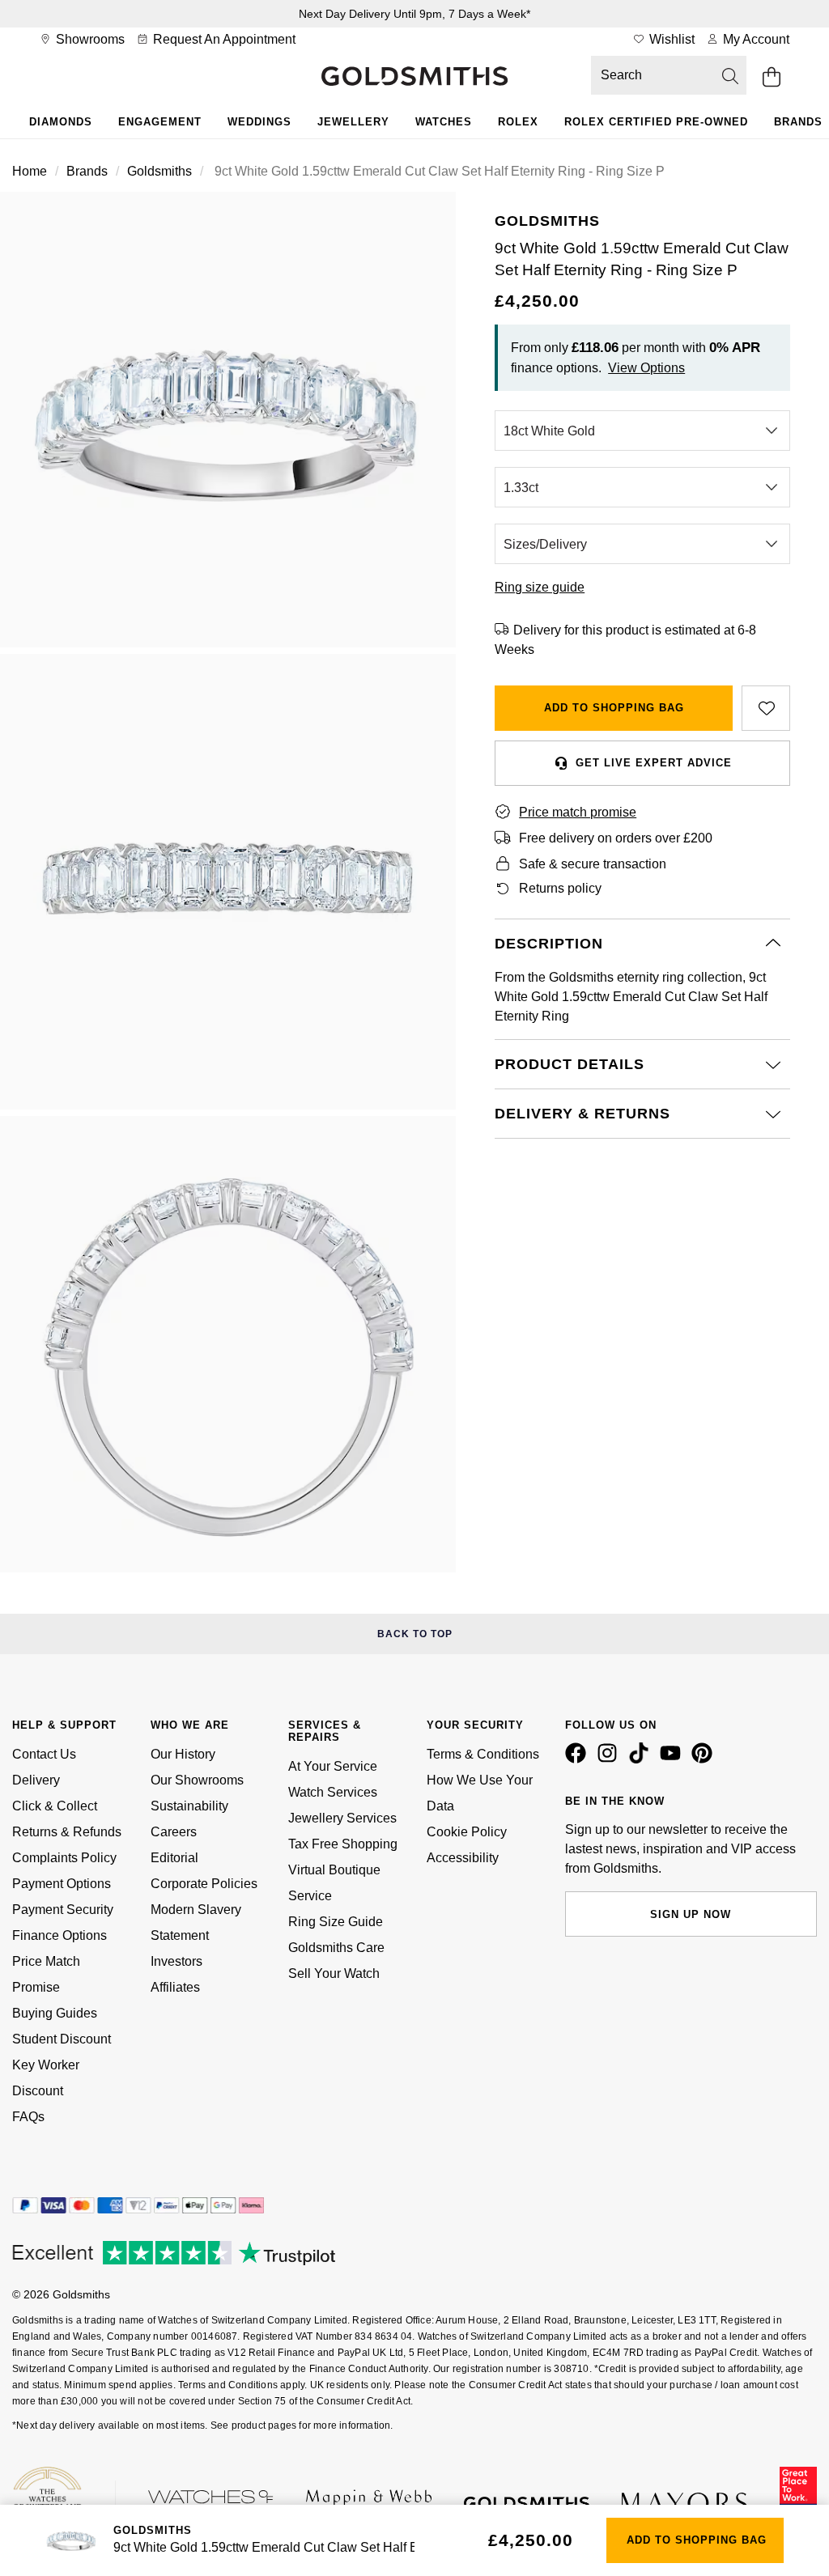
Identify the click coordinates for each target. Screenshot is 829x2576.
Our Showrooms (197, 1780)
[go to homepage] (414, 78)
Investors (176, 1961)
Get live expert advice (654, 763)
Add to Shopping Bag (614, 708)
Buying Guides (55, 2013)
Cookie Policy (467, 1832)
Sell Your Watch (334, 1973)
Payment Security (63, 1910)
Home (30, 171)
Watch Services (333, 1792)
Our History (183, 1754)
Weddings (259, 122)
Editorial (174, 1858)
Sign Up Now (691, 1914)
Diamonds (61, 122)
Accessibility (463, 1858)
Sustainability (189, 1806)
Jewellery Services (342, 1818)
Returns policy (560, 888)
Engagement (160, 122)
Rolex (518, 122)
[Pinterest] (705, 1759)
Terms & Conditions (483, 1754)
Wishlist (670, 39)
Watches (444, 122)
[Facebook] (579, 1759)
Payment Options (62, 1884)
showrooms (89, 39)
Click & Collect (55, 1806)
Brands (87, 171)
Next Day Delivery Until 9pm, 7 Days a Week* (414, 14)
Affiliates (175, 1987)
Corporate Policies (204, 1884)
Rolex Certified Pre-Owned (656, 122)
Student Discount (62, 2039)
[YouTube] (674, 1759)
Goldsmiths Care (336, 1948)
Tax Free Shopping (343, 1844)
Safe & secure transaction (593, 864)
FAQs (28, 2117)
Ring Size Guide (336, 1922)
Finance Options (60, 1935)
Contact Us (44, 1754)
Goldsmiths (159, 171)
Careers (174, 1832)
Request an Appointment (223, 39)
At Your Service (333, 1766)
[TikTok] (642, 1759)
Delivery (36, 1780)
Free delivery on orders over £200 (616, 838)
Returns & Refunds (67, 1832)
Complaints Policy (64, 1858)
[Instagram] (610, 1759)
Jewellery (353, 122)
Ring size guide (540, 587)
